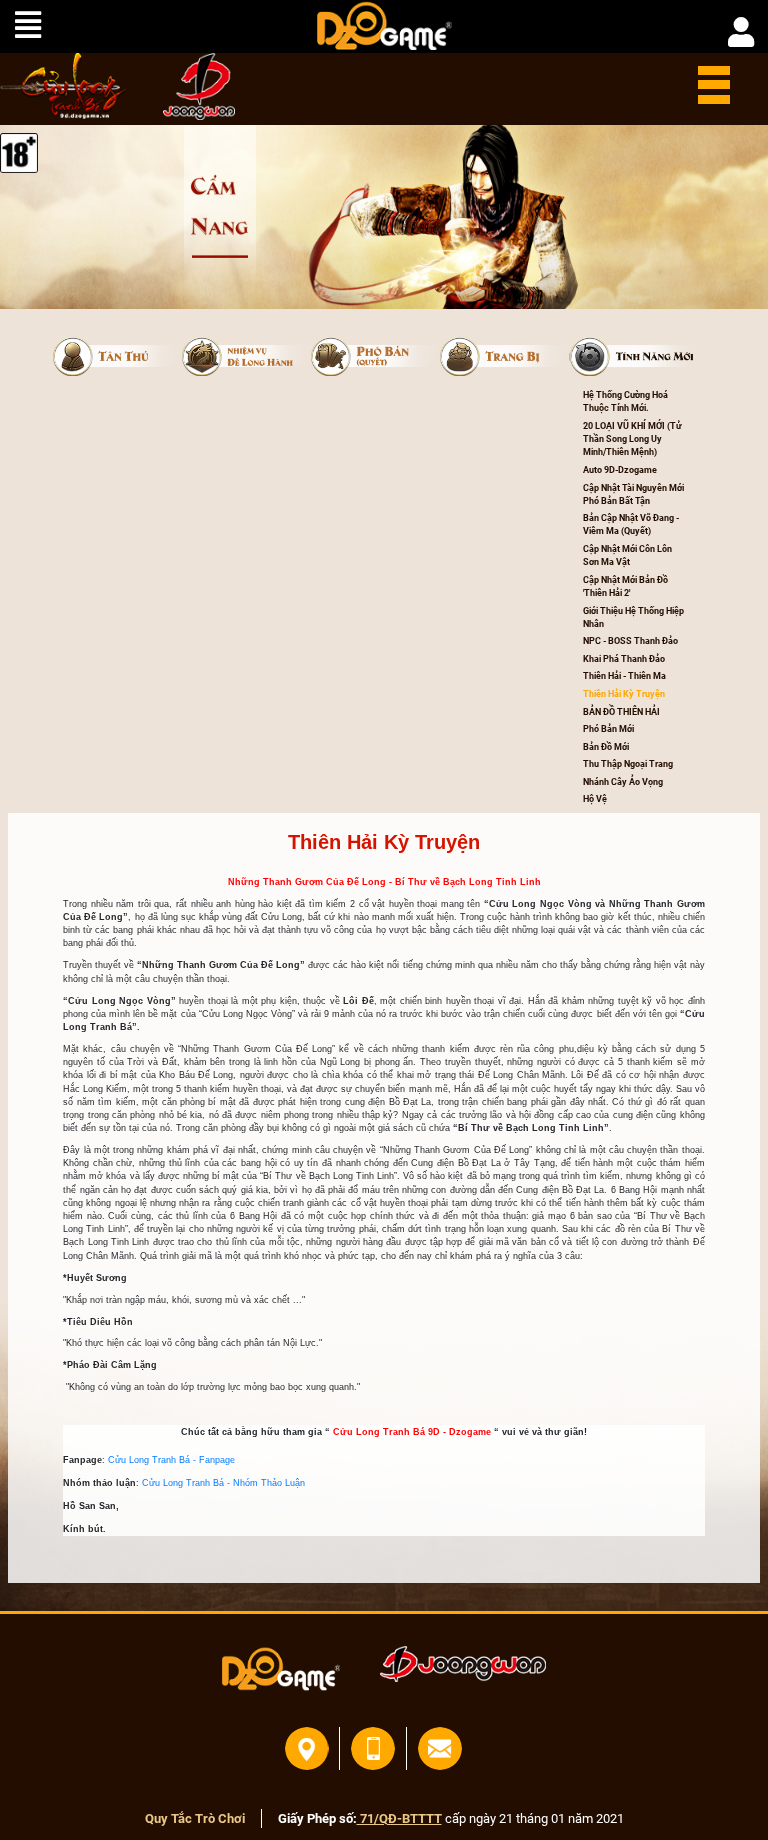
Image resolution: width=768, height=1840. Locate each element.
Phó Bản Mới (608, 729)
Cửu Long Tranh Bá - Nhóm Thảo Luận (223, 1483)
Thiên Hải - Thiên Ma (624, 676)
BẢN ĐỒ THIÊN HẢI (621, 712)
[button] (117, 357)
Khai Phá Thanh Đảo (624, 659)
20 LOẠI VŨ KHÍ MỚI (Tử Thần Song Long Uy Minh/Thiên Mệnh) (633, 439)
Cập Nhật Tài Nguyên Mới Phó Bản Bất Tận (634, 494)
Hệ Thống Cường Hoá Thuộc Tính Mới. (626, 401)
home (63, 86)
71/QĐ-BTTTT (399, 1818)
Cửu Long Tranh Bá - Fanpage (171, 1460)
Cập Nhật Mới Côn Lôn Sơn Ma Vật (628, 555)
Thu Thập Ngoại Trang (628, 764)
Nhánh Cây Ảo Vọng (623, 782)
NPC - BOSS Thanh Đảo (630, 641)
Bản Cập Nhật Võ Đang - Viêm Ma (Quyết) (632, 524)
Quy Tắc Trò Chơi (195, 1818)
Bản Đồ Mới (606, 747)
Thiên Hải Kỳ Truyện (624, 694)
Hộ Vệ (595, 799)
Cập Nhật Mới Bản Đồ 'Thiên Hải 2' (626, 586)
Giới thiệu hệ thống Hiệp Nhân (634, 617)
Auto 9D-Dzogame (620, 470)
